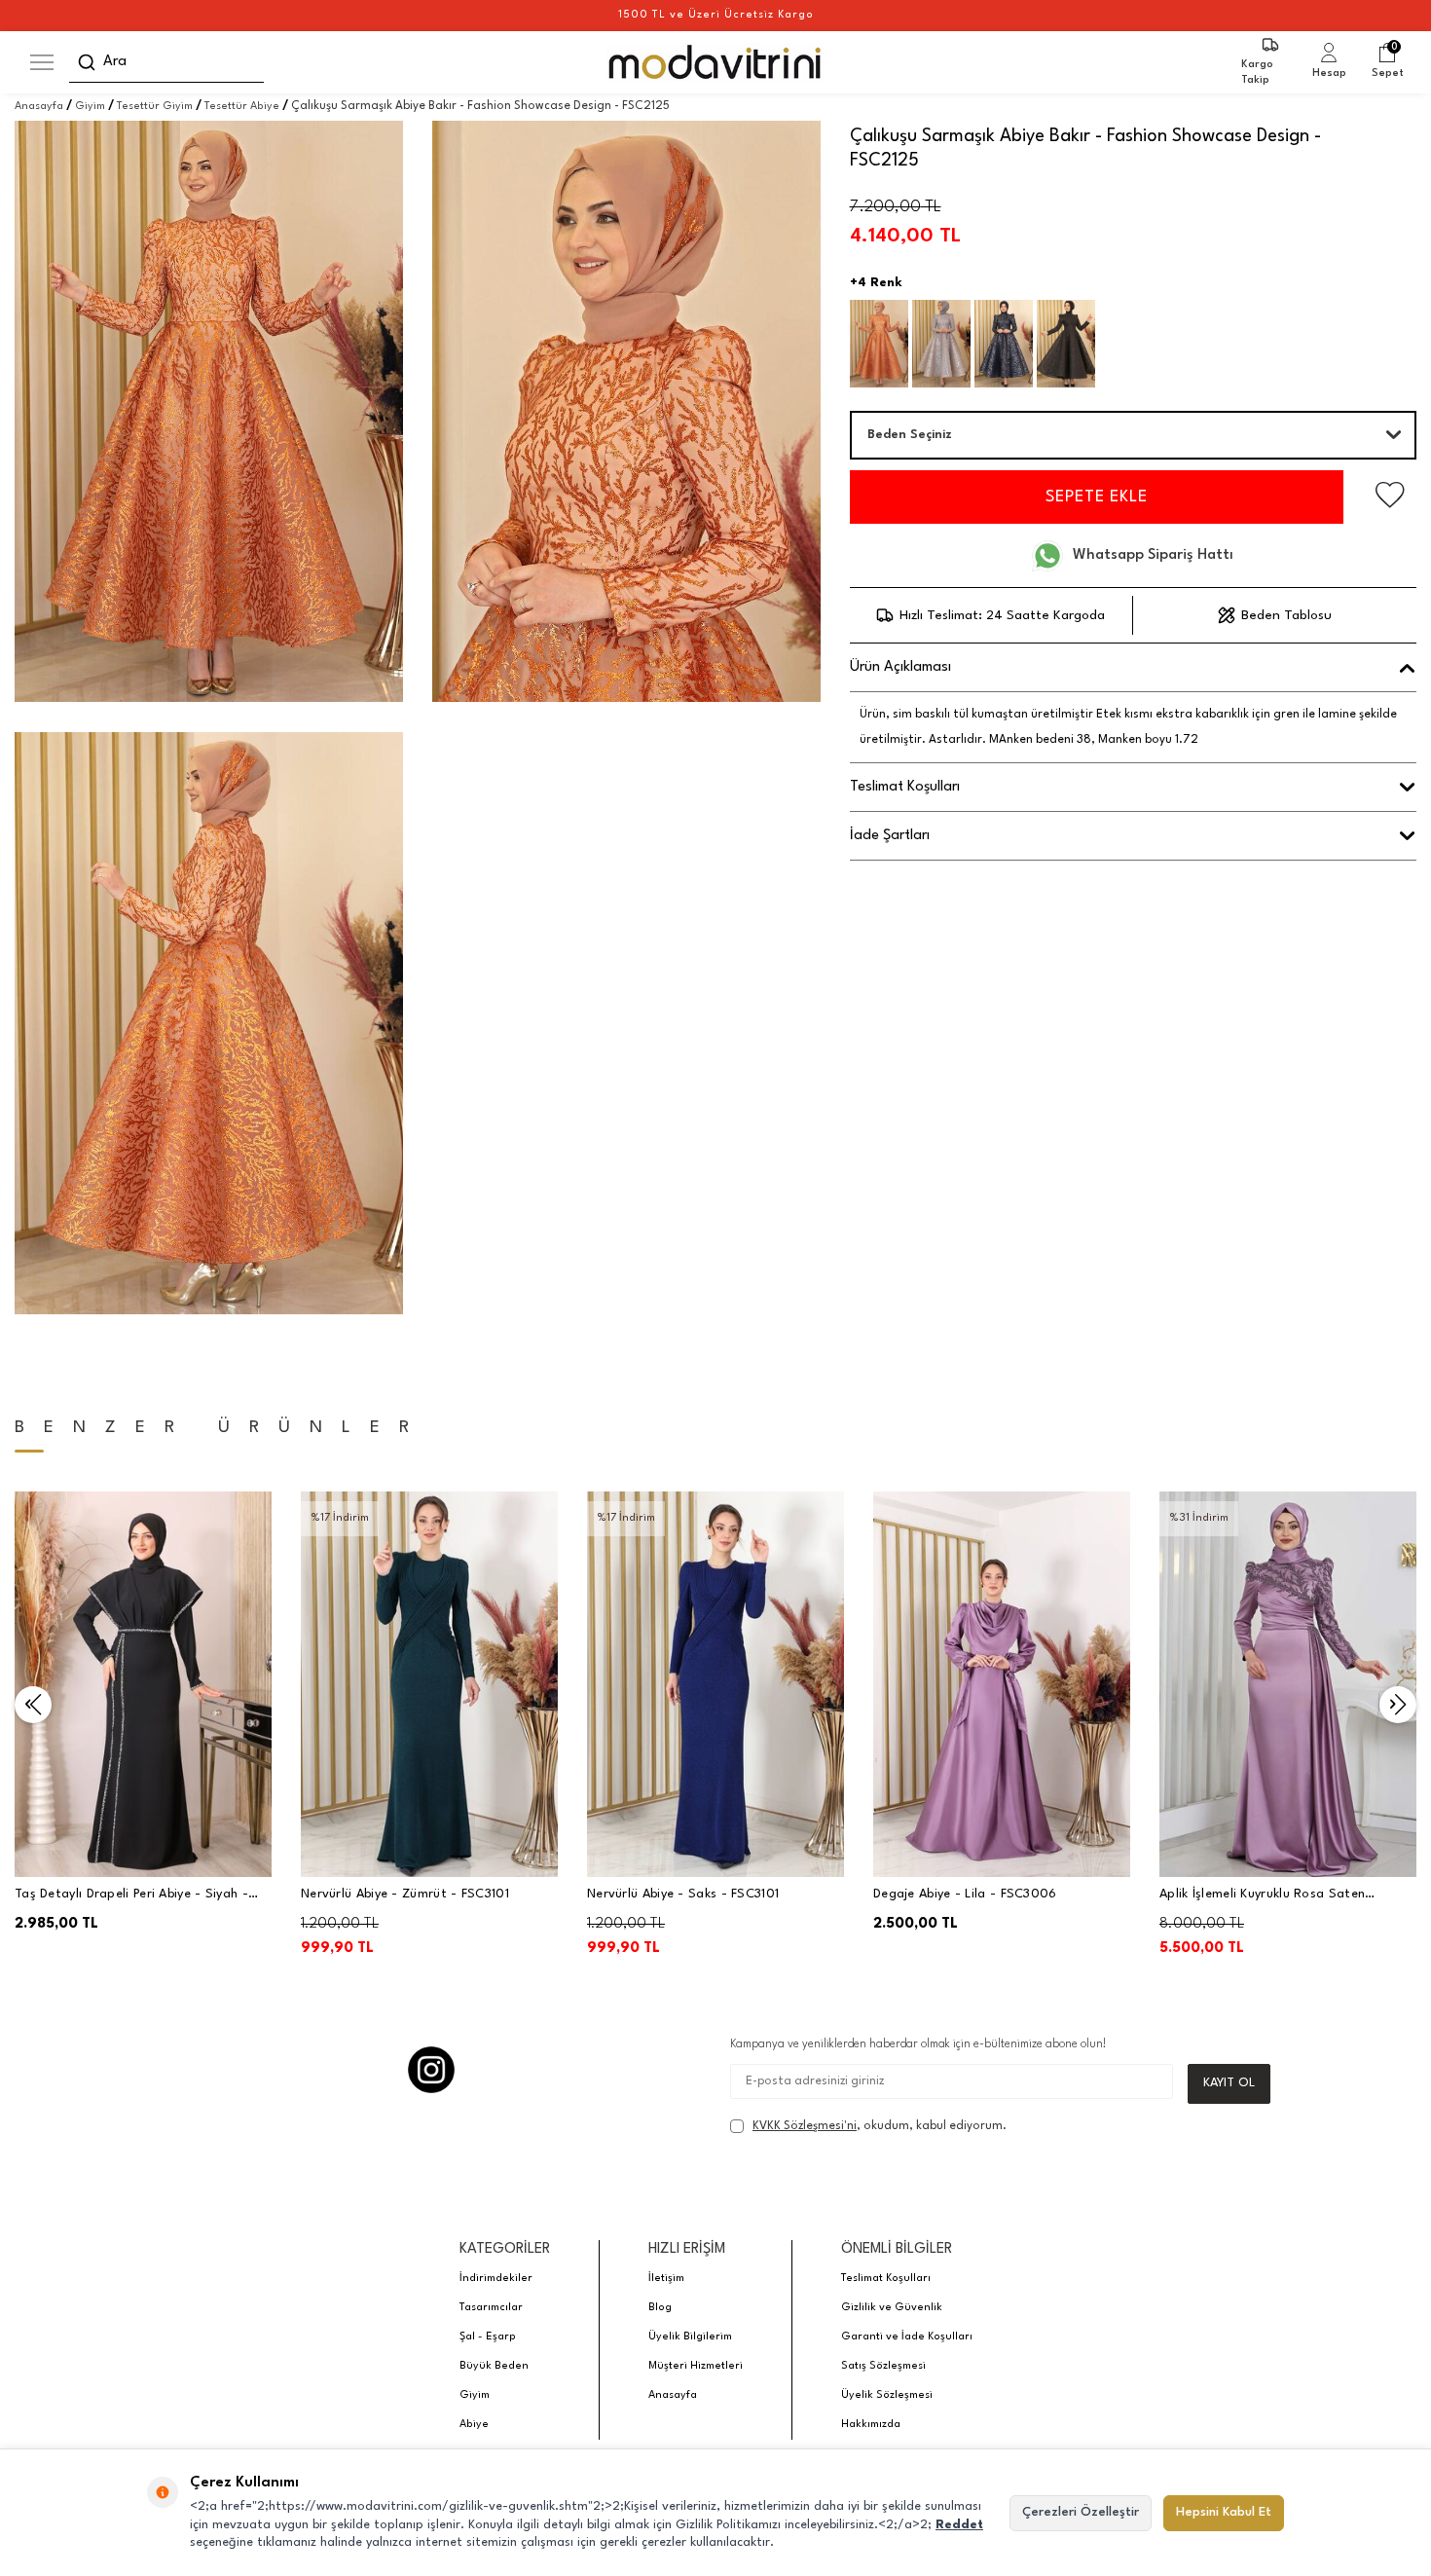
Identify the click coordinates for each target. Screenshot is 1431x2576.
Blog (660, 2308)
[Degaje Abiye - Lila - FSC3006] (1002, 1684)
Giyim (90, 107)
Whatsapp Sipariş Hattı (1153, 555)
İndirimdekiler (496, 2279)
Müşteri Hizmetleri (696, 2366)
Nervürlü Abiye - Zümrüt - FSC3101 (405, 1894)
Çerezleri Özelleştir (1081, 2512)
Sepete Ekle (1097, 497)
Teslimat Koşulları (886, 2279)
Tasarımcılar (491, 2308)
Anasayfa (39, 107)
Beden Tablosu (1286, 615)
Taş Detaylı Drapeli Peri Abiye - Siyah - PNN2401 (131, 1896)
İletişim (666, 2279)
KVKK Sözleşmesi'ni (805, 2126)
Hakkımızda (871, 2425)
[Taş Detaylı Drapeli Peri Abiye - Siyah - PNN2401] (143, 1684)
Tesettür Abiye (242, 107)
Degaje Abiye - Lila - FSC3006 (965, 1894)
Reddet (959, 2525)
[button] (33, 1705)
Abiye (474, 2425)
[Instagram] (431, 2070)
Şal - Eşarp (488, 2337)
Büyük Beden (494, 2366)
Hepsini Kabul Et (1224, 2512)
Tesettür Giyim (155, 107)
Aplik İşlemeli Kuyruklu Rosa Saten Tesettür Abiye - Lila (1262, 1896)
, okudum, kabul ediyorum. (880, 2126)
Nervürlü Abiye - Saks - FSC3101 (683, 1894)
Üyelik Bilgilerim (690, 2337)
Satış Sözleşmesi (883, 2366)
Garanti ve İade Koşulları (907, 2337)
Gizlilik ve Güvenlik (892, 2308)
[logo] (716, 62)
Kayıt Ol (1229, 2083)
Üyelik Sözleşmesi (887, 2395)
